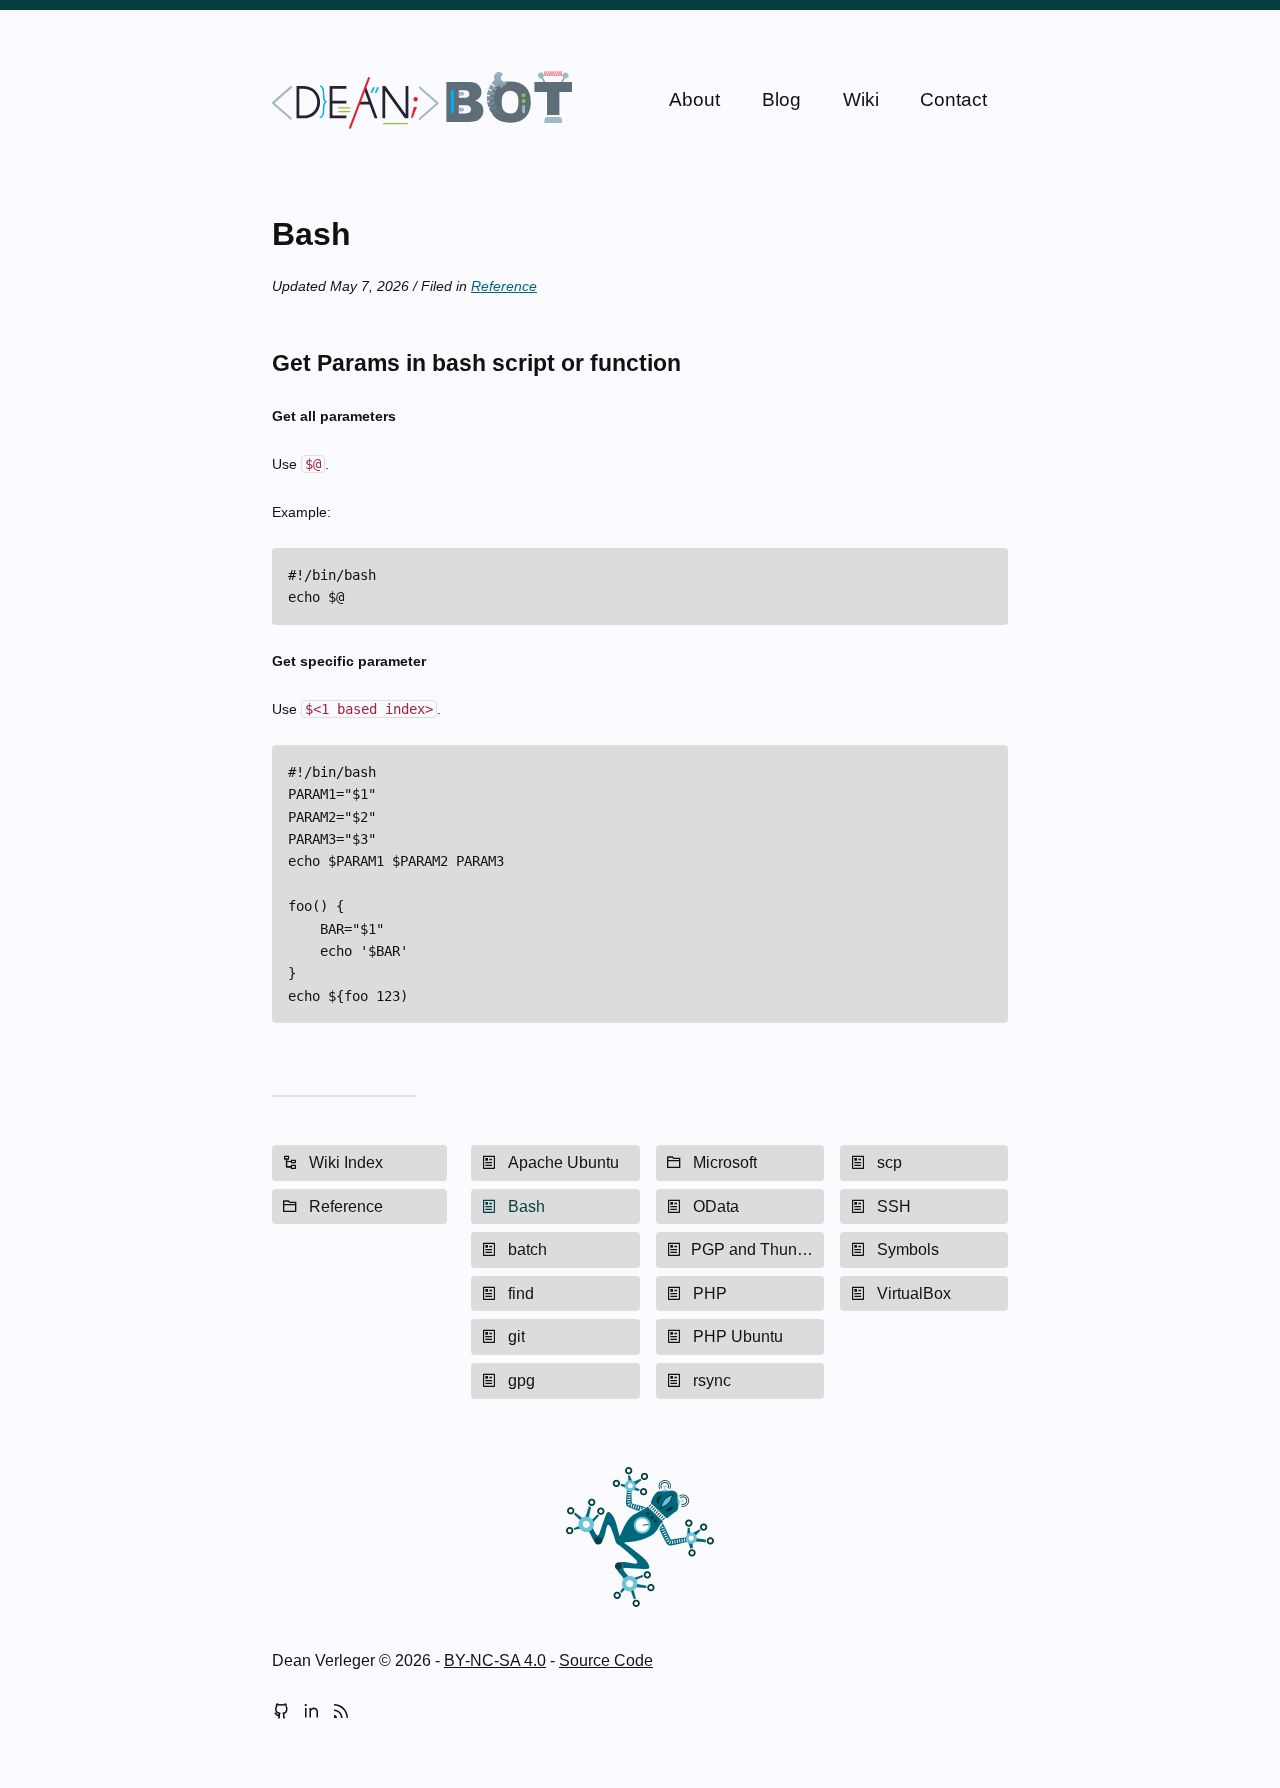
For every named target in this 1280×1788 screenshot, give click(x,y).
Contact (953, 99)
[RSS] (341, 1712)
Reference (504, 286)
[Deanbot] (422, 100)
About (694, 99)
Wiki (861, 99)
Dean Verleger (323, 1660)
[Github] (281, 1712)
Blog (781, 99)
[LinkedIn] (311, 1712)
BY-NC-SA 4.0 (495, 1660)
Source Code (606, 1660)
